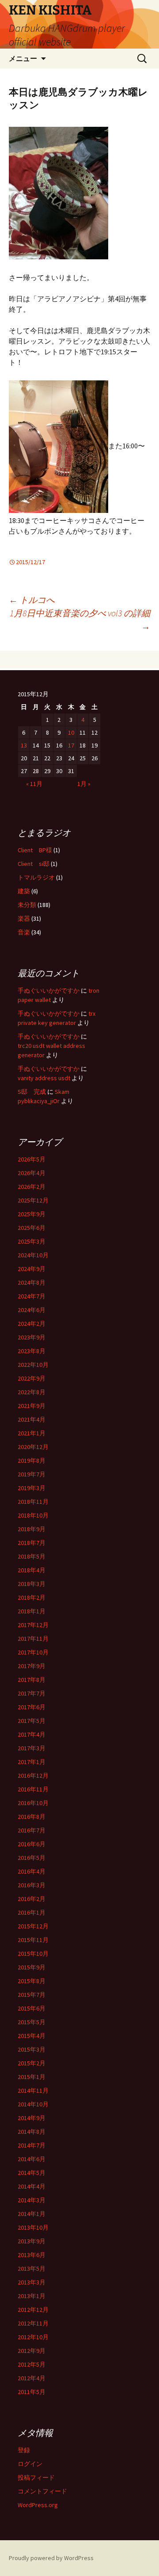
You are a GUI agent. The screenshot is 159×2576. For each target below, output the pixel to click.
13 (24, 745)
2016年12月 (33, 1776)
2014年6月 (32, 2159)
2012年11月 (33, 2323)
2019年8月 (32, 1461)
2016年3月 (32, 1885)
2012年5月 (32, 2364)
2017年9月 (32, 1666)
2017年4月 (32, 1734)
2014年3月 (32, 2200)
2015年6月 (32, 2008)
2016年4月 (32, 1871)
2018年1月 (32, 1611)
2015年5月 (32, 2022)
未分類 (27, 905)
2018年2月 (32, 1597)
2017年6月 (32, 1707)
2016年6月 (32, 1844)
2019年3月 (32, 1488)
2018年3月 (32, 1584)
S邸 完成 (32, 1092)
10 (71, 732)
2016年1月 (32, 1912)
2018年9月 (32, 1529)
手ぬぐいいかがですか (49, 990)
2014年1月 (32, 2214)
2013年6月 (32, 2255)
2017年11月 (33, 1639)
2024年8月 (32, 1282)
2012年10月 (33, 2337)
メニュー (23, 58)
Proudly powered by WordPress (51, 2558)
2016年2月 (32, 1899)
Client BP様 (35, 850)
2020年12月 (33, 1447)
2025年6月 (32, 1228)
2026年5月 (32, 1159)
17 (71, 745)
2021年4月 (32, 1419)
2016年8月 (32, 1817)
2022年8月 (32, 1392)
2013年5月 (32, 2269)
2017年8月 (32, 1680)
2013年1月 (32, 2296)
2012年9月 (32, 2351)
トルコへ (32, 600)
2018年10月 (33, 1515)
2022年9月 (32, 1378)
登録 (24, 2450)
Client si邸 (34, 864)
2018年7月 (32, 1543)
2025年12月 (33, 1200)
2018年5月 (32, 1556)
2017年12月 (33, 1625)
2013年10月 (33, 2227)
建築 (24, 891)
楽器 (24, 918)
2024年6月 (32, 1310)
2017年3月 (32, 1748)
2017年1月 (32, 1762)
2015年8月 (32, 1981)
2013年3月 (32, 2282)
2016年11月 (33, 1789)
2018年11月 (33, 1502)
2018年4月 (32, 1570)
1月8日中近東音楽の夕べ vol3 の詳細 (80, 620)
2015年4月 (32, 2036)
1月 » (84, 784)
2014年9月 (32, 2118)
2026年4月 (32, 1173)
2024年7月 (32, 1296)
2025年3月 (32, 1241)
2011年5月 (32, 2392)
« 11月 (34, 784)
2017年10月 (33, 1652)
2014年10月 (33, 2104)
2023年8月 (32, 1351)
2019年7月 (32, 1474)
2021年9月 (32, 1406)
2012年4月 (32, 2378)
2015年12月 (33, 1926)
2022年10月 (33, 1365)
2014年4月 (32, 2186)
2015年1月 (32, 2077)
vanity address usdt (44, 1078)
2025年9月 (32, 1214)
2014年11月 (33, 2090)
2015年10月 (33, 1954)
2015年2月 (32, 2063)
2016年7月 (32, 1830)
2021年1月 (32, 1433)
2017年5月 (32, 1721)
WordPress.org (38, 2505)
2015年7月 (32, 1995)
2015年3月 (32, 2049)
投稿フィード (36, 2477)
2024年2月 (32, 1324)
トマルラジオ (36, 877)
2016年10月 (33, 1803)
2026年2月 (32, 1187)
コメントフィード (42, 2491)
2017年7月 (32, 1693)
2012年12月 (33, 2310)
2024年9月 (32, 1269)
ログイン (30, 2464)
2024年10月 (33, 1255)
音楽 (24, 932)
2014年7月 (32, 2145)
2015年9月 (32, 1967)
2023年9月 (32, 1337)
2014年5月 (32, 2173)
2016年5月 (32, 1858)
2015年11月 (33, 1940)
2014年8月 (32, 2132)
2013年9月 (32, 2241)
